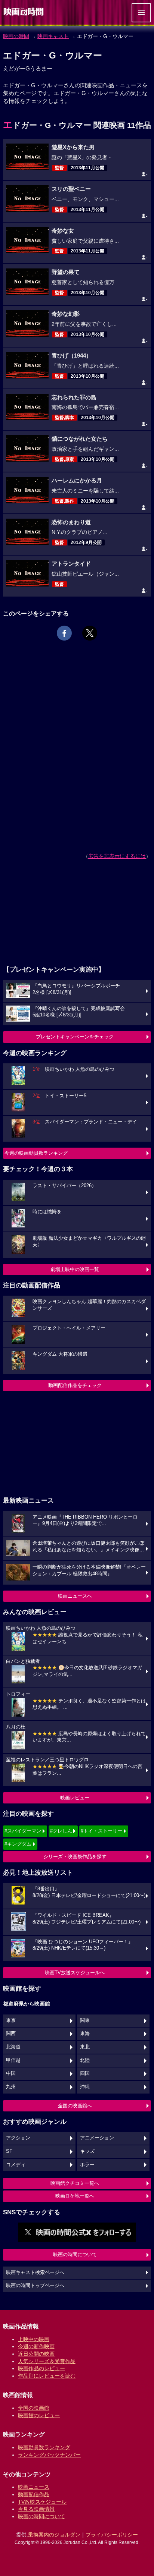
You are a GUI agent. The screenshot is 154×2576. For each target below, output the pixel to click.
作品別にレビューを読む (47, 2376)
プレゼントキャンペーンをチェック (75, 1037)
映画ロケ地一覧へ (75, 2196)
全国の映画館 (34, 2408)
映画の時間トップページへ (35, 2286)
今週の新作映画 (36, 2346)
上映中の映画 (34, 2339)
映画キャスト (53, 36)
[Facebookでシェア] (64, 633)
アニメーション (97, 2138)
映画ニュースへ (75, 1596)
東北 (85, 2047)
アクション (18, 2138)
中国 (11, 2073)
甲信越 (13, 2060)
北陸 (85, 2060)
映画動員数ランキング (44, 2447)
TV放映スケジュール (42, 2502)
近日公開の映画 (36, 2354)
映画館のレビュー (39, 2415)
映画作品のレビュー (41, 2368)
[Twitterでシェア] (90, 633)
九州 (11, 2087)
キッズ (87, 2151)
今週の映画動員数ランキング (36, 1153)
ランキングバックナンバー (49, 2455)
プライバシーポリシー (112, 2535)
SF (9, 2151)
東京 (11, 2020)
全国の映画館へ (75, 2106)
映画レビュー (75, 1798)
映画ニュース (34, 2487)
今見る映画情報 (36, 2509)
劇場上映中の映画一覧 (75, 1269)
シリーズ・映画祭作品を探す (75, 1857)
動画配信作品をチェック (75, 1385)
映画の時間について (75, 2254)
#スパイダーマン (23, 1831)
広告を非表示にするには (117, 856)
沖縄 (85, 2087)
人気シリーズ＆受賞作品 (47, 2361)
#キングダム (18, 1844)
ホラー (87, 2165)
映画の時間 (16, 36)
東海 (85, 2034)
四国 (85, 2073)
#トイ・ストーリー (101, 1831)
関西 (11, 2034)
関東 (85, 2020)
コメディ (16, 2165)
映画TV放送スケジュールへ (75, 1973)
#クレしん (61, 1831)
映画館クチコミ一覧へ (75, 2183)
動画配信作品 (34, 2494)
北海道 (13, 2047)
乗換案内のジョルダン (54, 2535)
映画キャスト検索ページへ (35, 2273)
